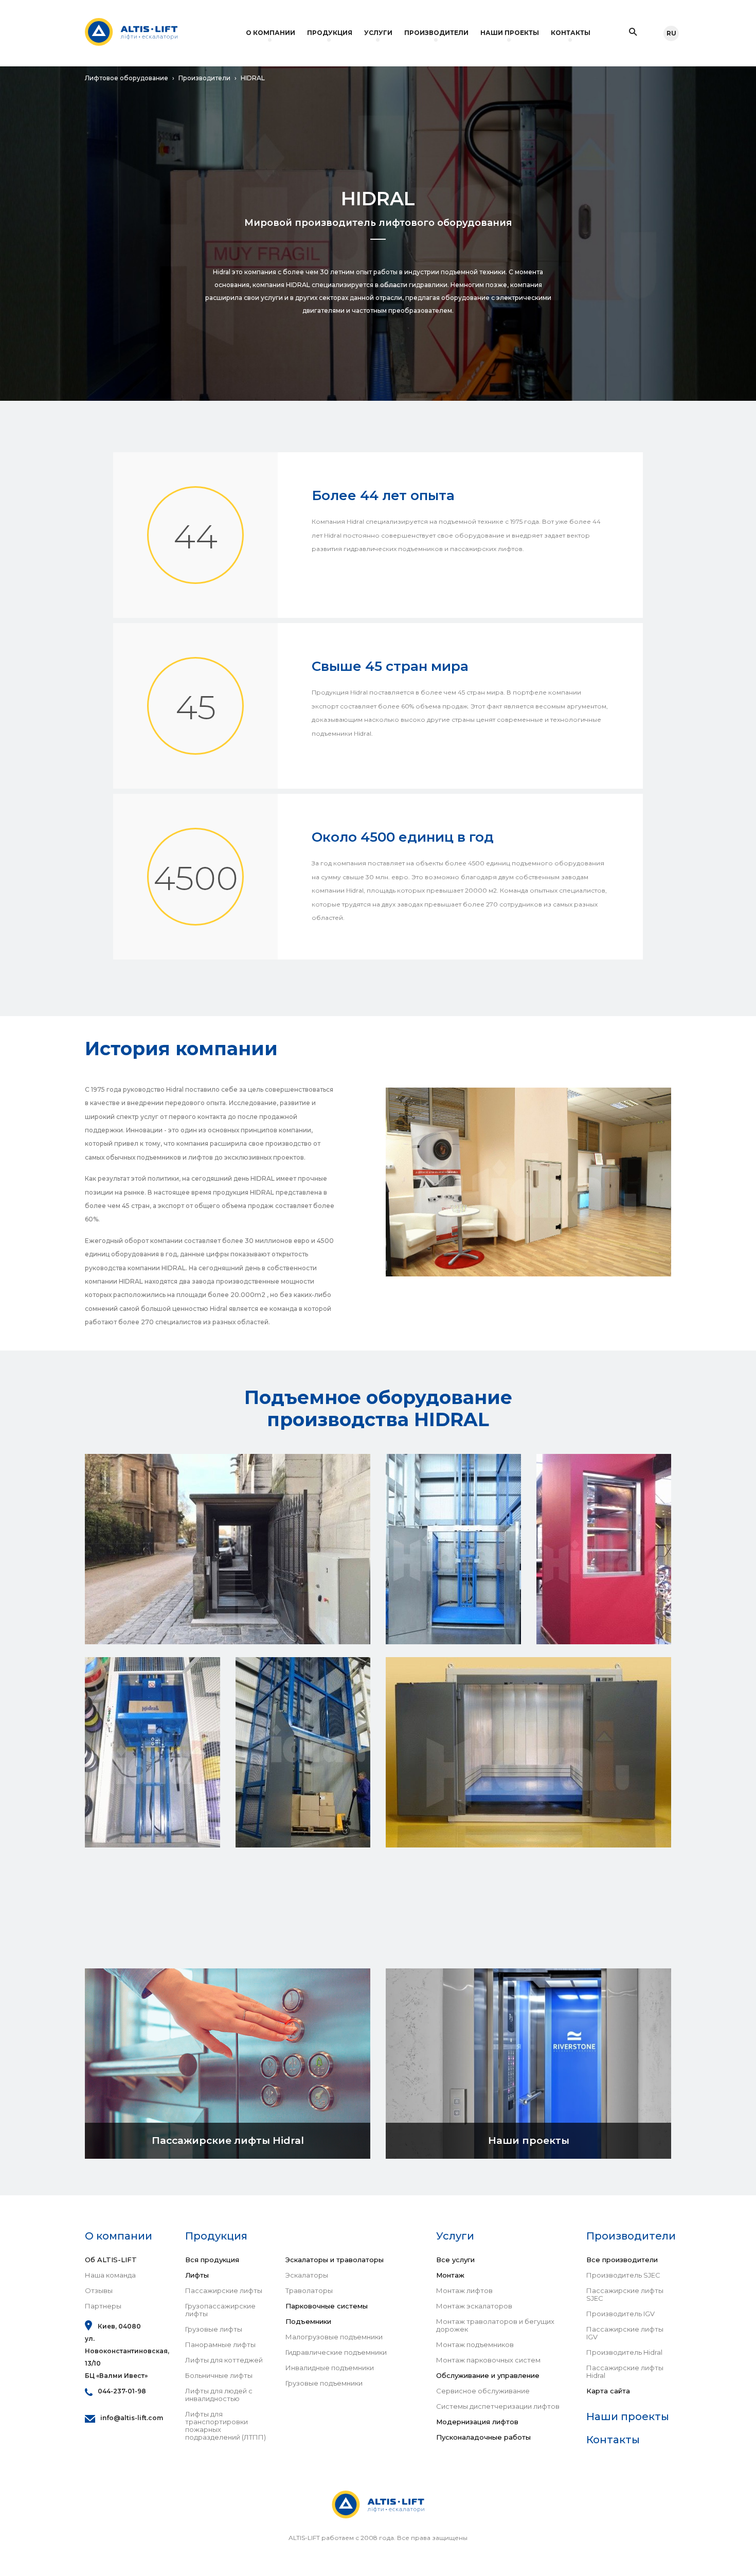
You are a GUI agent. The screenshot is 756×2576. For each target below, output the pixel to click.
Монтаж (450, 2275)
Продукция (330, 33)
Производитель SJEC (623, 2275)
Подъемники (308, 2322)
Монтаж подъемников (475, 2345)
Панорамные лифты (220, 2345)
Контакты (571, 33)
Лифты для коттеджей (224, 2360)
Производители (436, 33)
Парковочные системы (327, 2306)
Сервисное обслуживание (483, 2391)
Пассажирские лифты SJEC (625, 2295)
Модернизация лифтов (477, 2422)
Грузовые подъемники (324, 2383)
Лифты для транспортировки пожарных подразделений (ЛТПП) (226, 2426)
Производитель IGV (620, 2314)
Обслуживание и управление (488, 2376)
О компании (271, 33)
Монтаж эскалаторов (474, 2306)
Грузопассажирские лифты (220, 2310)
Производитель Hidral (624, 2352)
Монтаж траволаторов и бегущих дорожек (495, 2325)
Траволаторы (309, 2291)
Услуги (378, 33)
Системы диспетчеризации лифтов (498, 2406)
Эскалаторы (307, 2275)
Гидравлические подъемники (336, 2352)
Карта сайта (608, 2391)
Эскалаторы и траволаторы (335, 2260)
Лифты (197, 2275)
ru (671, 33)
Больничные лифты (219, 2376)
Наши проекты (510, 33)
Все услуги (455, 2260)
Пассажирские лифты (224, 2291)
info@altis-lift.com (132, 2418)
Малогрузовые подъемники (334, 2337)
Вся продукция (212, 2260)
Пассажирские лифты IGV (625, 2333)
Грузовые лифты (214, 2329)
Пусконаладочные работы (483, 2437)
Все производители (622, 2260)
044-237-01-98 (122, 2391)
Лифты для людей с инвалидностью (219, 2395)
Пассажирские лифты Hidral (625, 2372)
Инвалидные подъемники (330, 2368)
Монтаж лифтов (464, 2291)
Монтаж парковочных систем (488, 2360)
